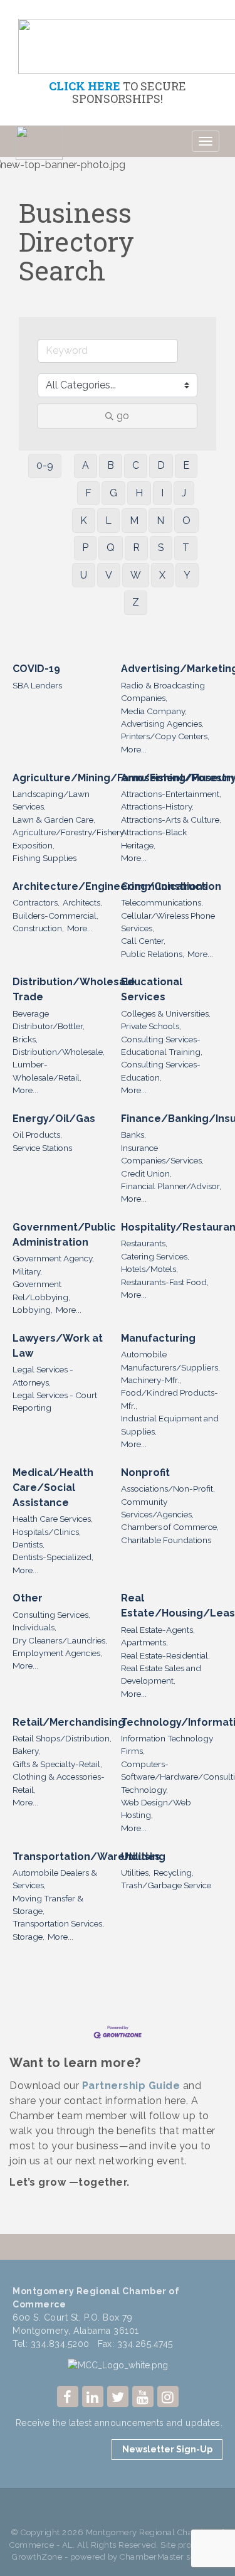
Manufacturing (158, 1338)
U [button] (84, 575)
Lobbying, (33, 1310)
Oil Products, (37, 1135)
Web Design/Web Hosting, (156, 1809)
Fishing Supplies (44, 858)
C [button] (136, 465)
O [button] (186, 521)
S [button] (161, 548)
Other (28, 1598)
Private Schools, (151, 1026)
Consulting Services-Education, (161, 1071)
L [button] (108, 521)
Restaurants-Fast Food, (165, 1282)
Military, (27, 1271)
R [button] (136, 548)
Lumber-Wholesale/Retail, (47, 1071)
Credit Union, (146, 1173)
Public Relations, (153, 954)
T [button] (186, 548)
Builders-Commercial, (55, 916)
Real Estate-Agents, (158, 1630)
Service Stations (42, 1148)
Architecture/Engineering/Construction (117, 886)
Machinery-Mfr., (151, 1380)
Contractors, (36, 902)
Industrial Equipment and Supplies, (170, 1424)
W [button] (136, 575)
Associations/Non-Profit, (168, 1488)
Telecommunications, (162, 902)
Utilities (141, 1857)
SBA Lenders (37, 685)
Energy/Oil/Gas (54, 1119)
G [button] (113, 493)
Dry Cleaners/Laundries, (60, 1640)
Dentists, (29, 1544)
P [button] (85, 548)
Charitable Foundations (166, 1540)
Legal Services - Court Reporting (55, 1401)
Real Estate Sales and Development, (161, 1674)
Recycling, (174, 1873)
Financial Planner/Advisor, (171, 1186)
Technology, (144, 1790)
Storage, (29, 1937)
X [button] (162, 575)
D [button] (161, 465)
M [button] (134, 521)
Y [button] (187, 575)
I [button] (162, 493)
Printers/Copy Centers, (165, 736)
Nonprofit (145, 1472)
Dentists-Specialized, (53, 1557)
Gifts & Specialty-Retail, (57, 1764)
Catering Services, (155, 1256)
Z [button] (136, 602)
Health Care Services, (53, 1519)
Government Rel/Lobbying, (41, 1290)
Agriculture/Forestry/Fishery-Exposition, (70, 838)
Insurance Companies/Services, (162, 1154)
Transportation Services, (58, 1923)
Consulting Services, (51, 1615)
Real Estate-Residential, (165, 1655)
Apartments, (144, 1642)
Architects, (82, 902)
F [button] (88, 493)
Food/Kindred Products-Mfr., (170, 1399)
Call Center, (143, 941)
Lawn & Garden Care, (54, 820)
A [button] (86, 465)
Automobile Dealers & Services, (55, 1879)
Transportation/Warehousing (89, 1857)
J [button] (184, 493)
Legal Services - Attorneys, (43, 1376)
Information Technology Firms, (167, 1745)
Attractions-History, (157, 806)
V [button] (109, 575)
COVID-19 (36, 669)
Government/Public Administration (64, 1235)
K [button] (84, 521)
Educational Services (152, 989)
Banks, (133, 1135)
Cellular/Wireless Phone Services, (168, 922)
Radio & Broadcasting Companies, (163, 692)
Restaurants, (144, 1243)
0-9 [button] (45, 465)
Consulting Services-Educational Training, (162, 1045)
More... (134, 749)
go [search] (123, 416)
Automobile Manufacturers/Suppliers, (170, 1360)
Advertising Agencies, (162, 724)
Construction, (38, 928)
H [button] (139, 493)
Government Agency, (53, 1258)
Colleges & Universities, (166, 1013)
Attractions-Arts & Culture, (171, 820)
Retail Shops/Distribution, (62, 1738)
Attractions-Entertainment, (171, 794)
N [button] (160, 521)
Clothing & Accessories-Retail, (59, 1783)
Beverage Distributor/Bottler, (49, 1020)
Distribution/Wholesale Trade (74, 989)
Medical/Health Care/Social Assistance (53, 1488)
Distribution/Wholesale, (59, 1052)
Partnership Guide (131, 2086)
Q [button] (111, 548)
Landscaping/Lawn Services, (51, 800)
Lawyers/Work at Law (58, 1346)
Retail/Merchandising (69, 1722)
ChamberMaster (152, 2557)
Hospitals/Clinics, (47, 1532)
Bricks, (25, 1039)
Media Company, (154, 711)
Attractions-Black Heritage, (154, 838)
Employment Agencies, (57, 1653)
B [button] (111, 465)
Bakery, (26, 1751)
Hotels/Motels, (149, 1269)
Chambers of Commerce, (170, 1527)
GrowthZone (37, 2557)
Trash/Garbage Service (166, 1885)
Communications (164, 886)
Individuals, (34, 1627)
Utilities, (136, 1873)
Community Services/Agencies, (157, 1508)
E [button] (186, 465)
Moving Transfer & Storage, (48, 1905)
